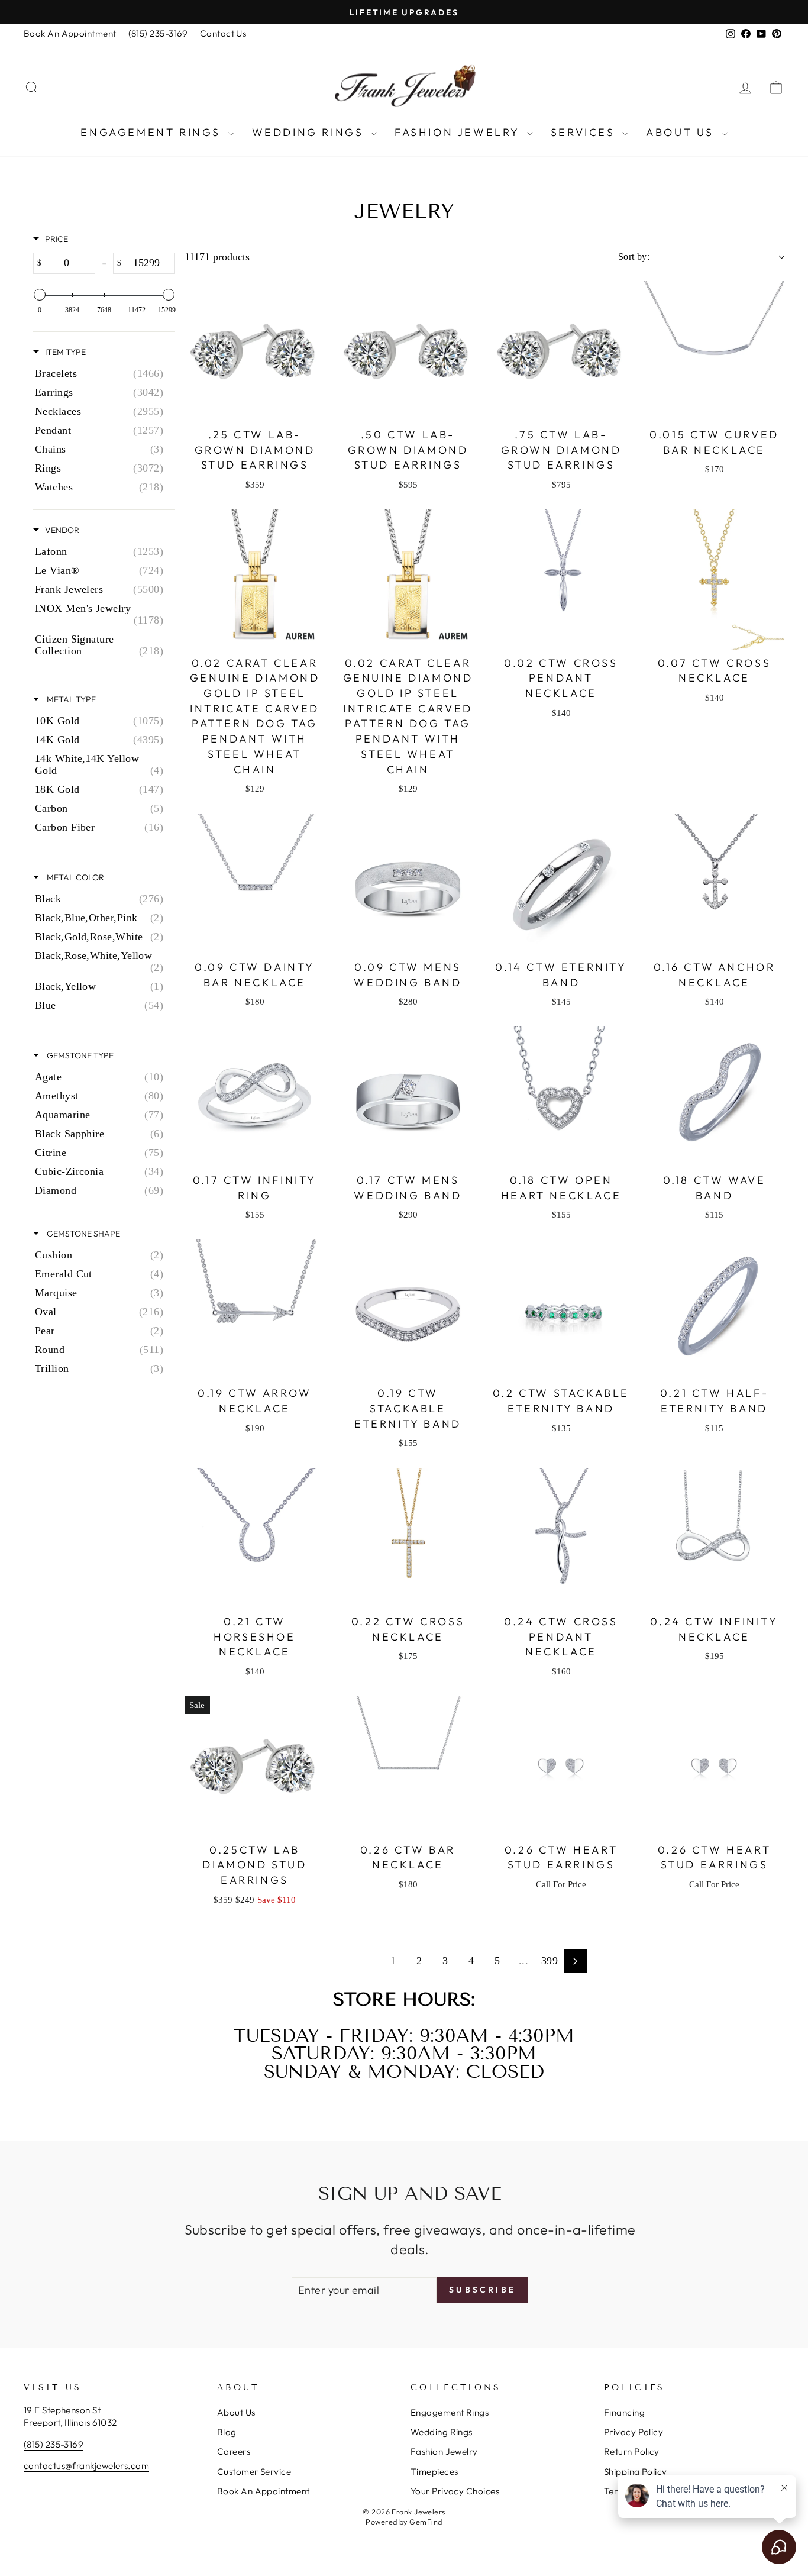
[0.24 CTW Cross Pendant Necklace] (561, 1538)
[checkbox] (102, 373)
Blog (227, 2432)
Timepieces (434, 2472)
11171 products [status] (217, 257)
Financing (624, 2412)
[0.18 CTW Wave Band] (714, 1097)
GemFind (426, 2522)
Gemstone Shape (83, 1234)
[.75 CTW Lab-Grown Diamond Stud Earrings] (561, 351)
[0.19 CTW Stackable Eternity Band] (408, 1310)
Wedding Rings (310, 132)
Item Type (65, 352)
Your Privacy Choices (455, 2491)
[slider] (40, 295)
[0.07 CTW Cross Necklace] (714, 580)
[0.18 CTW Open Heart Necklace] (561, 1097)
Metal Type (70, 699)
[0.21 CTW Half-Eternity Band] (714, 1310)
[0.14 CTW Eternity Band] (561, 884)
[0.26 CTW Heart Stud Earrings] (561, 1766)
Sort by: (634, 256)
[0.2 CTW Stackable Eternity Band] (561, 1310)
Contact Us (223, 33)
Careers (234, 2451)
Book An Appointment (70, 33)
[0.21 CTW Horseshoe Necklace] (255, 1538)
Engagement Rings (153, 132)
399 (550, 1961)
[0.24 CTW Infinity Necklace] (714, 1538)
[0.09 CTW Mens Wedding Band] (408, 884)
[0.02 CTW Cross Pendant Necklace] (561, 580)
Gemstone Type (79, 1055)
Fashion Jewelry (459, 132)
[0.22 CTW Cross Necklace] (408, 1538)
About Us (682, 132)
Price (56, 239)
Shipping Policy (636, 2472)
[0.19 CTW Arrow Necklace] (255, 1310)
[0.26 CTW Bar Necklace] (408, 1766)
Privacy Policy (634, 2432)
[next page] (576, 1961)
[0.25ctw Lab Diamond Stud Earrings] (255, 1766)
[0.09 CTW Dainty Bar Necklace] (255, 884)
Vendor (62, 530)
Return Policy (632, 2451)
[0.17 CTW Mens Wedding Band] (408, 1097)
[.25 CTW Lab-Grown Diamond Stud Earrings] (255, 351)
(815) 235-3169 (158, 33)
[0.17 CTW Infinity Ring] (255, 1097)
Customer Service (254, 2472)
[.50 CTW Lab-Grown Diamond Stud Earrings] (408, 351)
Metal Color (75, 877)
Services (585, 132)
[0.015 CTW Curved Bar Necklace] (714, 351)
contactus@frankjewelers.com (86, 2466)
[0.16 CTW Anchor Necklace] (714, 884)
